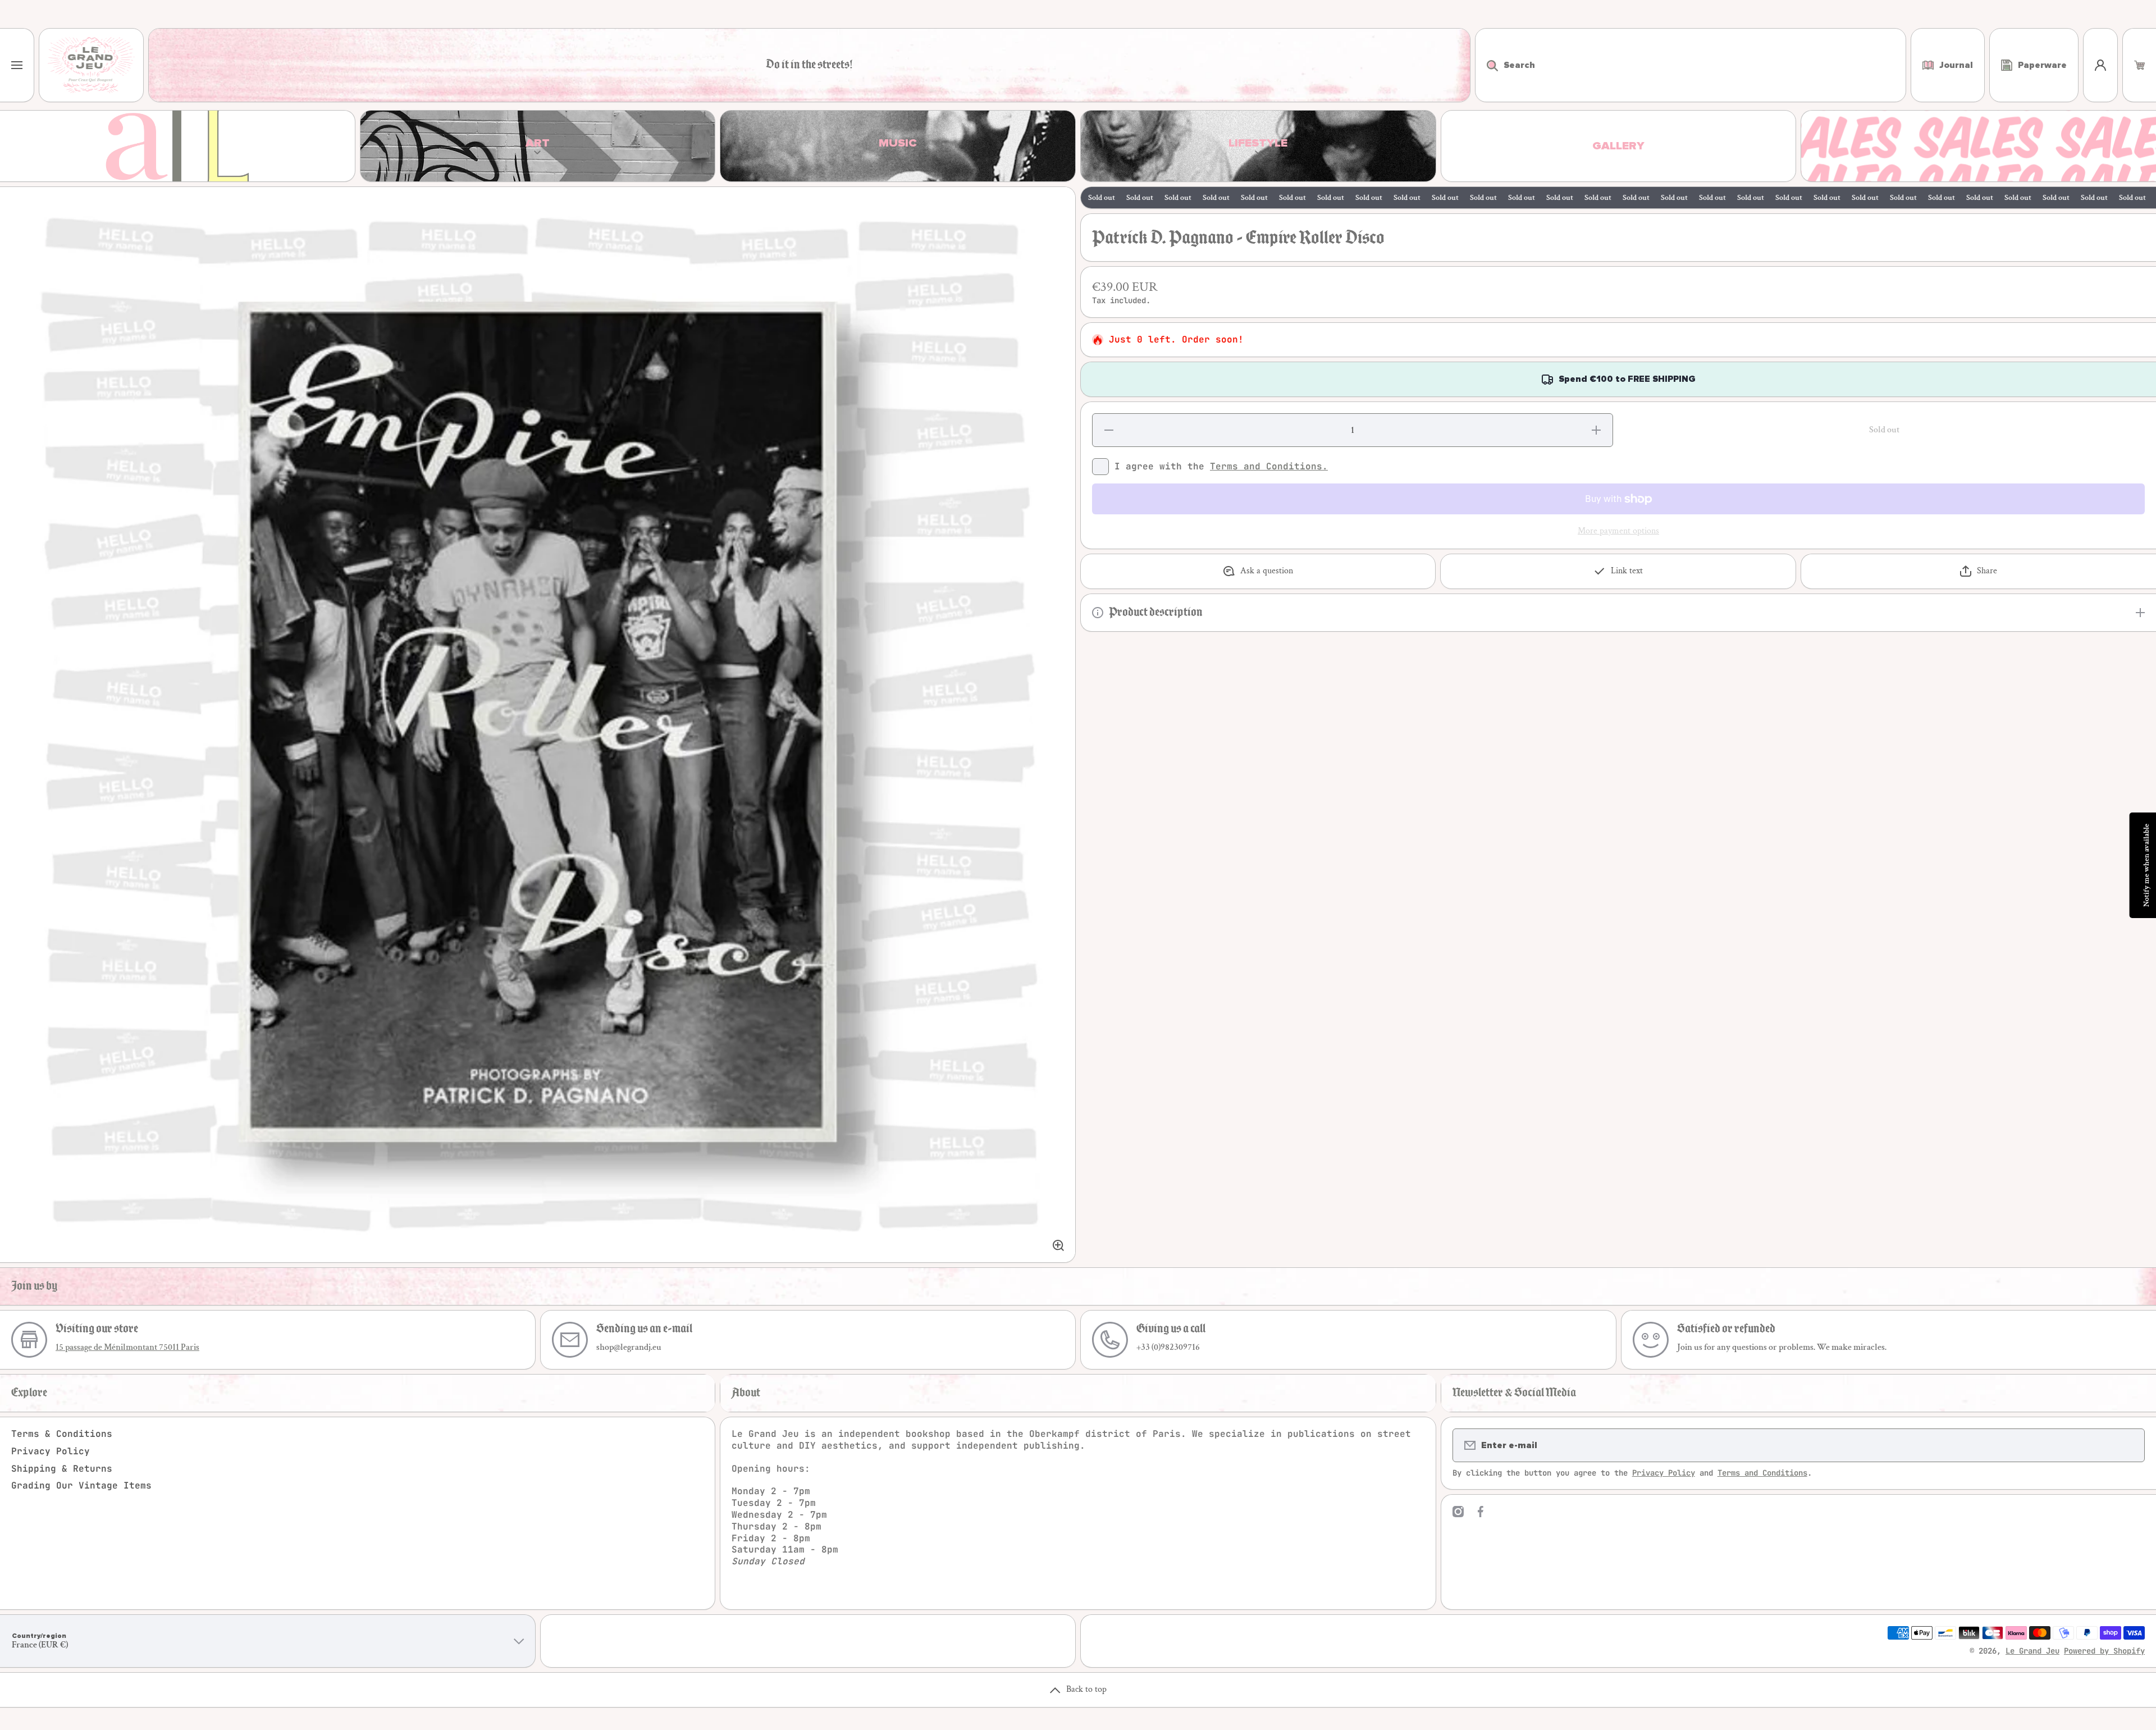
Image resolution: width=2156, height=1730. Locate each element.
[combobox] (1691, 65)
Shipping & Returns (62, 1469)
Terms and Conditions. (1269, 466)
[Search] (1486, 65)
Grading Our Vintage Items (81, 1485)
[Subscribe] (2129, 1445)
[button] (2139, 65)
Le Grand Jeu (2032, 1651)
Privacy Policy (51, 1451)
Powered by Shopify (2104, 1651)
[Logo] (91, 65)
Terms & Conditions (62, 1434)
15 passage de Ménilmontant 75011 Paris (127, 1347)
